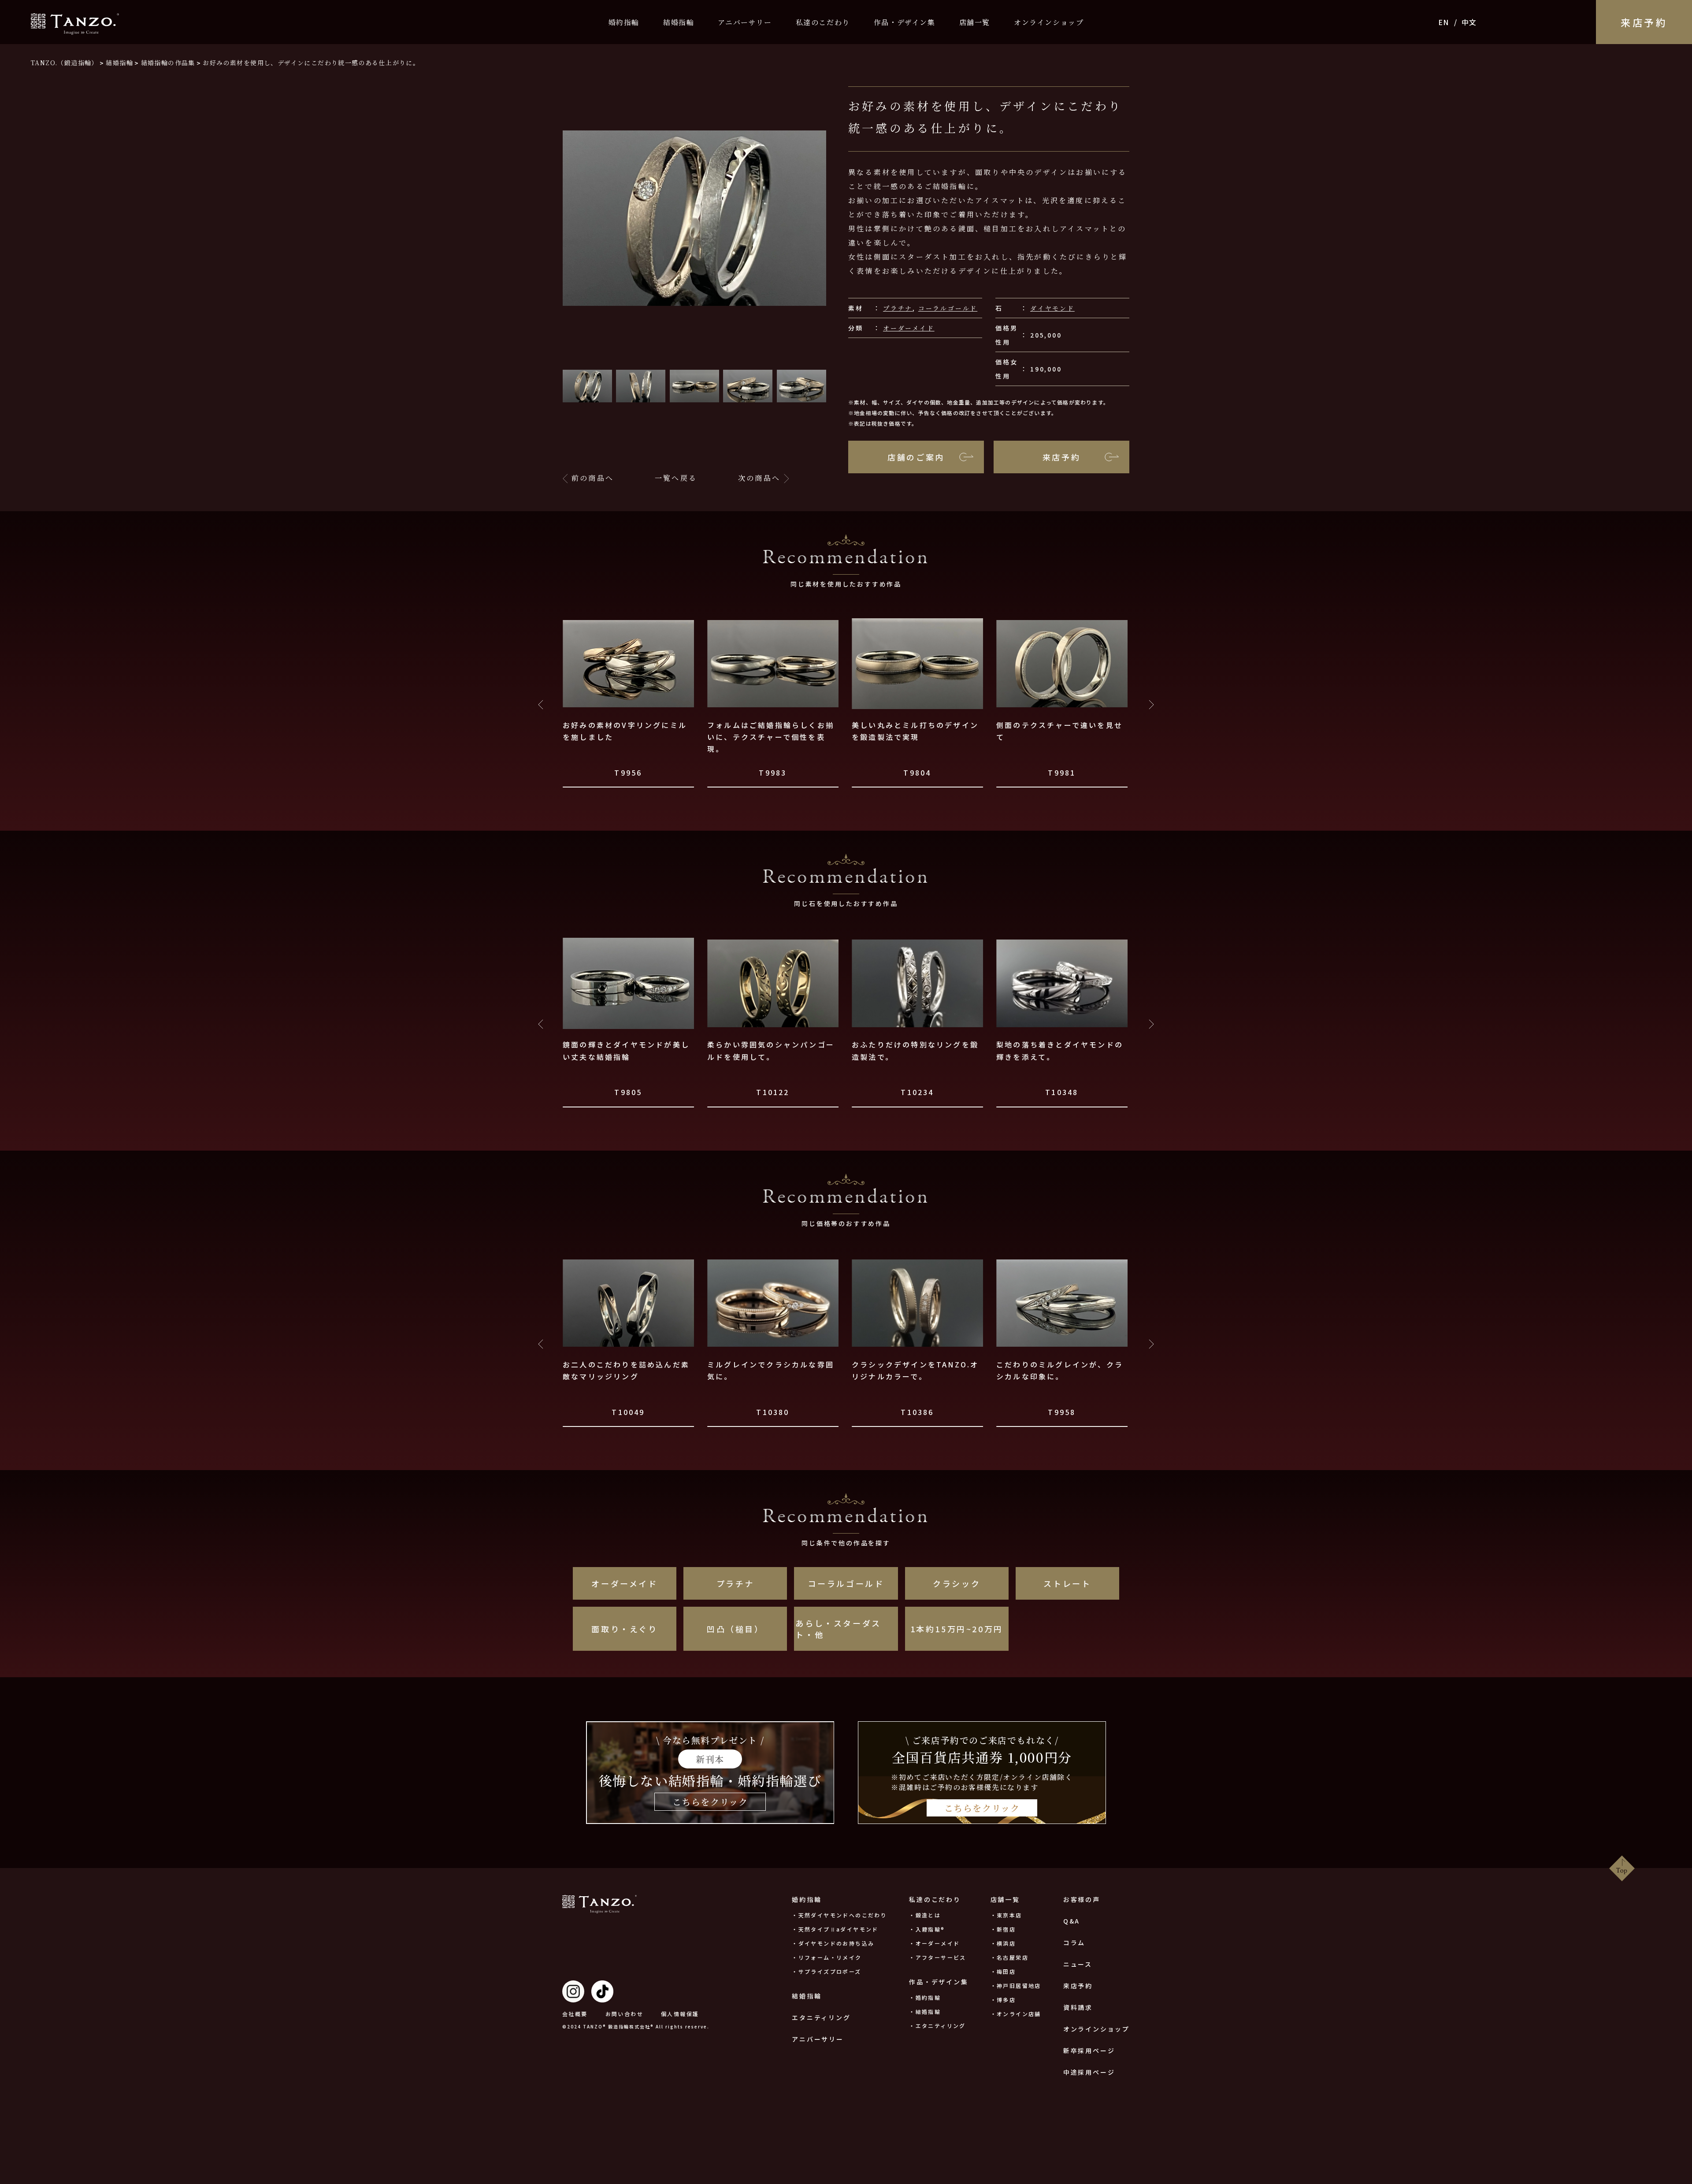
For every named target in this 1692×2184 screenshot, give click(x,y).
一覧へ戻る (676, 478)
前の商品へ (593, 478)
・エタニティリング (937, 2026)
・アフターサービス (938, 1957)
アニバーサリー (745, 22)
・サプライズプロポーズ (826, 1971)
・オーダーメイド (934, 1943)
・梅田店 (1003, 1971)
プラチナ (898, 308)
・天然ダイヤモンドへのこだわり (839, 1915)
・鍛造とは (925, 1915)
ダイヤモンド (1052, 308)
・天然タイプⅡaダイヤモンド (835, 1929)
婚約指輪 (624, 22)
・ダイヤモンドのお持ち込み (833, 1943)
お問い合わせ (624, 2014)
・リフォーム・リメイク (827, 1957)
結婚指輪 (679, 22)
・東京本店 (1006, 1915)
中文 (1469, 22)
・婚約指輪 (925, 1997)
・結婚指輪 (925, 2011)
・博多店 (1003, 2000)
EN (1444, 22)
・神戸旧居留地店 (1016, 1985)
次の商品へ (759, 478)
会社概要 (575, 2014)
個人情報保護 (680, 2014)
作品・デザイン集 (905, 22)
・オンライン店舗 (1016, 2014)
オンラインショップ (1049, 22)
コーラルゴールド (948, 308)
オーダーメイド (909, 328)
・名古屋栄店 (1009, 1957)
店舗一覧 (975, 22)
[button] (587, 386)
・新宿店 (1003, 1929)
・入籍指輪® (927, 1929)
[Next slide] (1151, 705)
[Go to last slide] (541, 705)
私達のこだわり (823, 22)
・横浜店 (1003, 1943)
